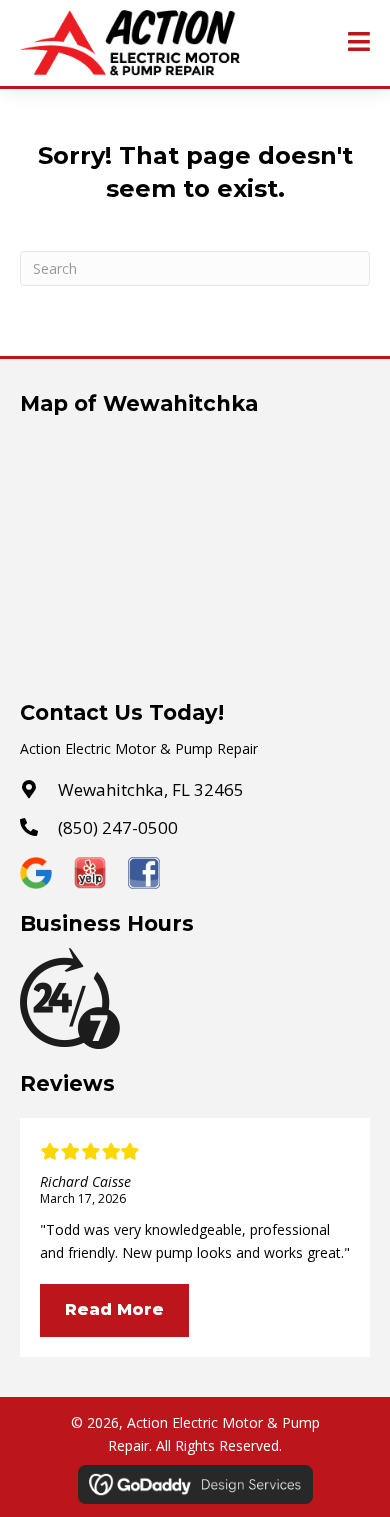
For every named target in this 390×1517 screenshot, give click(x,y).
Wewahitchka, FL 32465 (151, 789)
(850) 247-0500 (118, 827)
